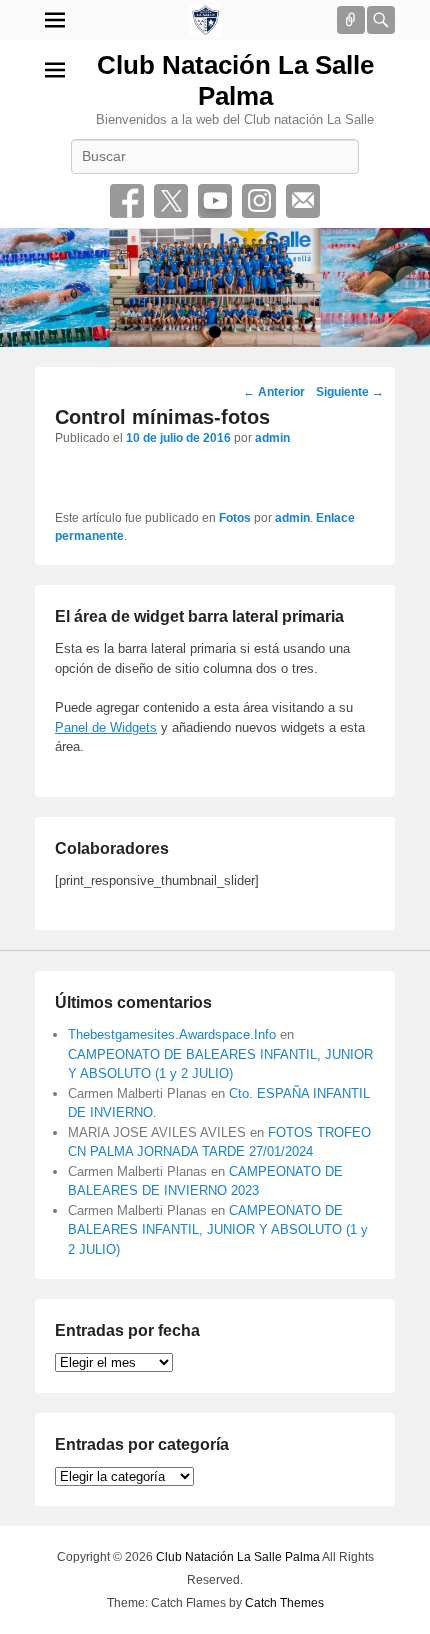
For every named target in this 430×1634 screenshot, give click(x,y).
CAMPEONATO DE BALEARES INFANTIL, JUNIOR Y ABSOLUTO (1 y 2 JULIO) (218, 1230)
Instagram (259, 201)
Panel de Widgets (106, 727)
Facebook (127, 201)
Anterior (274, 392)
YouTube (215, 201)
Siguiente (350, 392)
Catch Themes (284, 1603)
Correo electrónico (303, 201)
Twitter (171, 201)
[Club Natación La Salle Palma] (205, 20)
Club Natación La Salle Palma (235, 80)
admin (272, 438)
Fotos (235, 518)
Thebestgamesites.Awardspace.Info (172, 1034)
